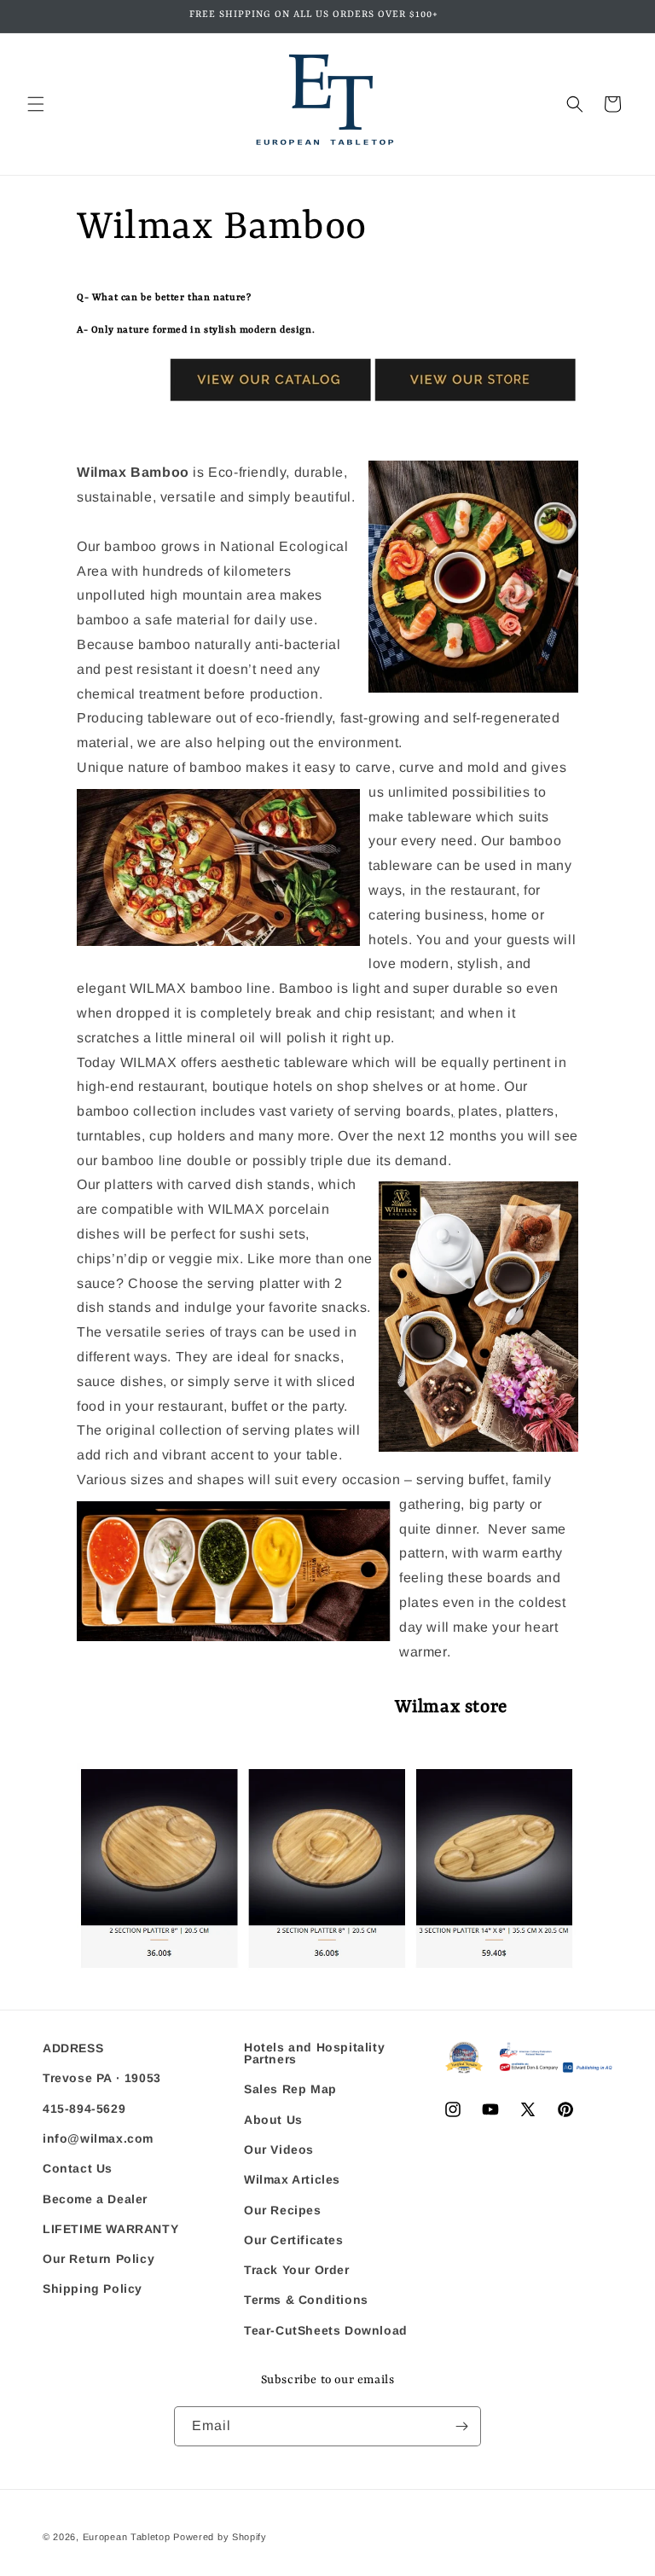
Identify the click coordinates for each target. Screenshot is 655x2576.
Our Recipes (283, 2210)
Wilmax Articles (292, 2179)
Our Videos (279, 2150)
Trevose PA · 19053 (102, 2078)
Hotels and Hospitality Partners (314, 2054)
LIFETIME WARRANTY (110, 2229)
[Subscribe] (461, 2426)
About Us (273, 2120)
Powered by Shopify (220, 2537)
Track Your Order (297, 2270)
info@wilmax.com (98, 2138)
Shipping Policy (93, 2289)
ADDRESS (73, 2048)
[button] (36, 104)
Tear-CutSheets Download (326, 2330)
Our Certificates (294, 2240)
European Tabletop (127, 2537)
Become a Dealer (95, 2199)
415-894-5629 (84, 2109)
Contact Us (78, 2168)
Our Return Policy (99, 2259)
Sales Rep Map (290, 2089)
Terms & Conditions (306, 2300)
